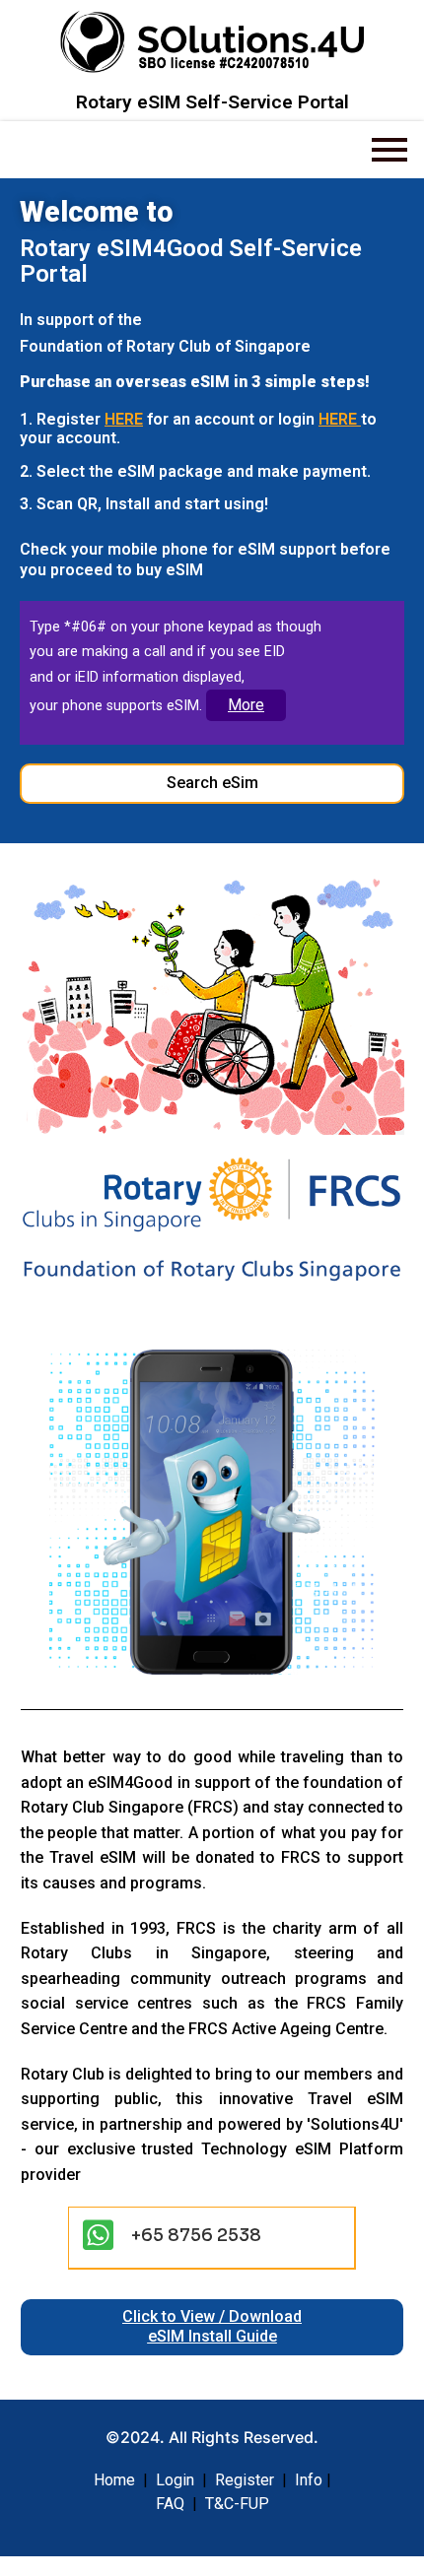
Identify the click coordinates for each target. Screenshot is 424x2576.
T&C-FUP (237, 2504)
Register (245, 2480)
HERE (124, 419)
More (246, 705)
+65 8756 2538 (196, 2235)
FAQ (170, 2504)
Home (114, 2480)
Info (309, 2480)
